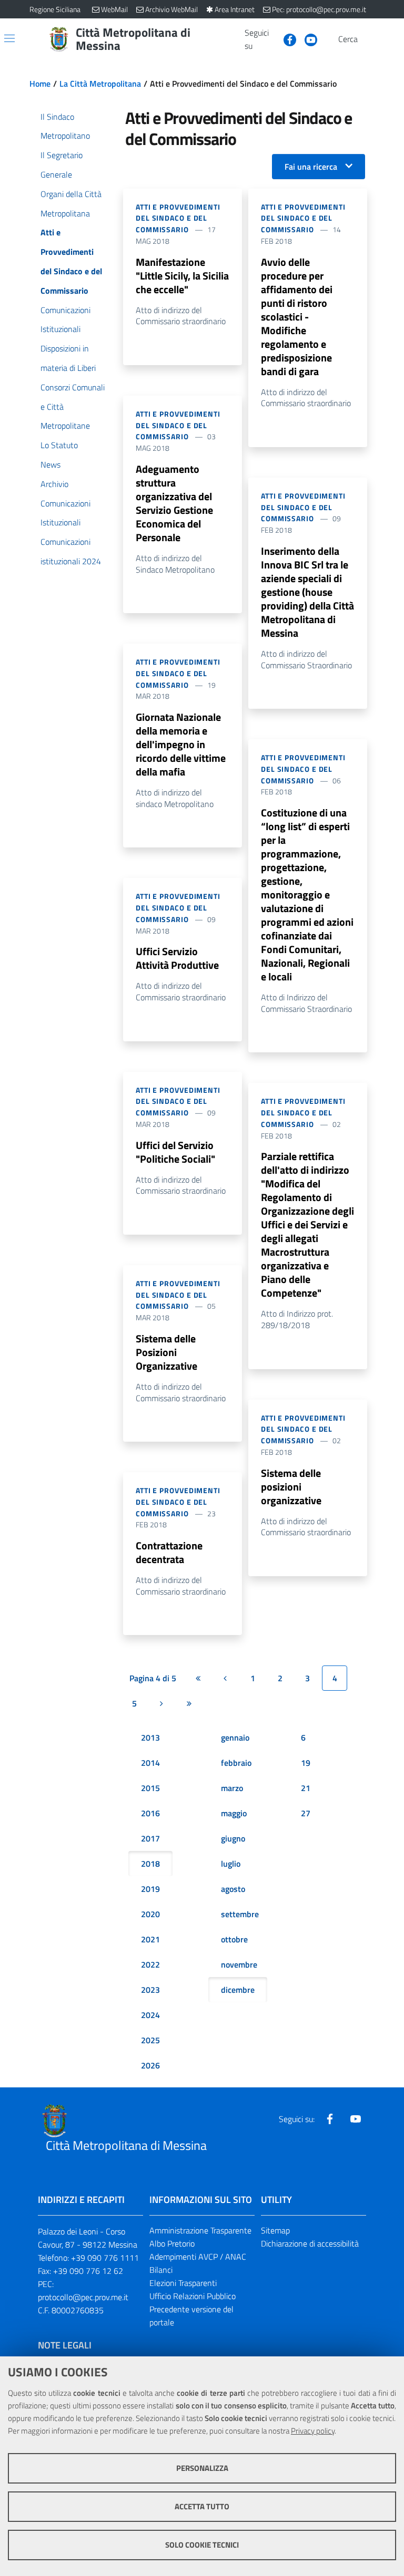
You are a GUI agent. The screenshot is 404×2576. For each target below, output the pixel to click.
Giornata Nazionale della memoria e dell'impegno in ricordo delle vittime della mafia (181, 744)
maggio (234, 1813)
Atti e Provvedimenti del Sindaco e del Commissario (178, 218)
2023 (150, 1990)
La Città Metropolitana (100, 84)
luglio (231, 1864)
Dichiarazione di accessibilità (310, 2243)
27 (306, 1813)
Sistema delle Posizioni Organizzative (166, 1352)
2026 (150, 2065)
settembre (240, 1914)
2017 (150, 1838)
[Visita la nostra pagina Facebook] (286, 39)
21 (306, 1788)
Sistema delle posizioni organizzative (291, 1487)
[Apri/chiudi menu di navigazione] (9, 38)
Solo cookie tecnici (202, 2545)
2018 (150, 1864)
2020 (150, 1914)
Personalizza (202, 2468)
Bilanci (161, 2270)
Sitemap (275, 2230)
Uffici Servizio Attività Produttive (177, 958)
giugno (233, 1838)
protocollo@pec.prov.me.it (83, 2297)
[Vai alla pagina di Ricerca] (368, 39)
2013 (150, 1737)
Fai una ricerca (311, 167)
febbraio (236, 1763)
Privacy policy (313, 2431)
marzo (232, 1788)
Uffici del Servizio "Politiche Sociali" (175, 1152)
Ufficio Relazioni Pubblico (193, 2296)
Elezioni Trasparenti (183, 2283)
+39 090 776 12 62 (88, 2271)
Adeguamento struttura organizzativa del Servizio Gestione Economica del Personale (174, 503)
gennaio (235, 1737)
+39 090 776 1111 (105, 2258)
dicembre (238, 1990)
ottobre (234, 1939)
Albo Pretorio (172, 2243)
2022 (150, 1964)
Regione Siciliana (55, 9)
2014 (150, 1763)
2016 (150, 1813)
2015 (150, 1788)
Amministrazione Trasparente (200, 2230)
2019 (150, 1889)
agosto (233, 1889)
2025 (150, 2040)
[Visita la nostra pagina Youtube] (307, 39)
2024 (150, 2015)
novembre (239, 1964)
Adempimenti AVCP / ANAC (198, 2257)
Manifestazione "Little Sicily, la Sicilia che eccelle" (182, 276)
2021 (150, 1939)
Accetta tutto (202, 2506)
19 (306, 1763)
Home (40, 84)
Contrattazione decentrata (169, 1552)
